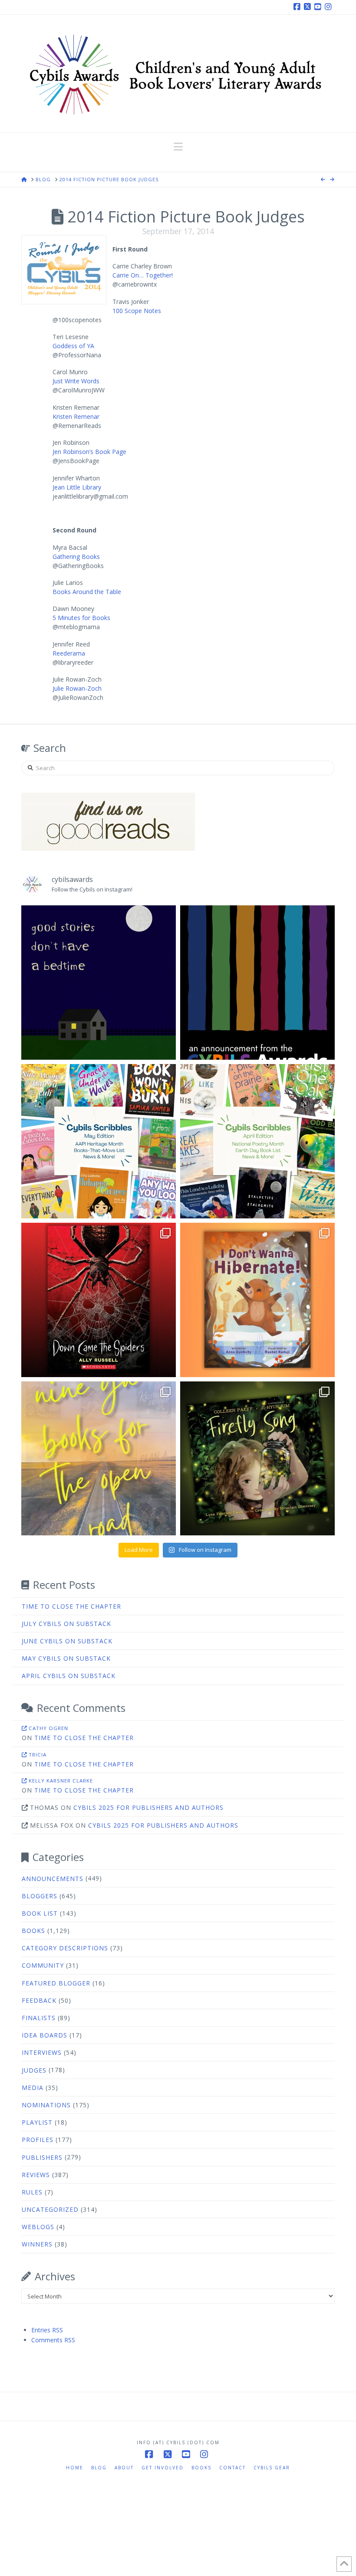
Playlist (37, 2122)
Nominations (46, 2105)
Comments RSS (53, 2340)
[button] (178, 147)
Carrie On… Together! (143, 275)
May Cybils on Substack (66, 1658)
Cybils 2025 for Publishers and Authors (148, 1807)
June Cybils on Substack (67, 1641)
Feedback (39, 2000)
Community (43, 1965)
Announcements (53, 1879)
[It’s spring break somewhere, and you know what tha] (99, 1459)
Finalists (39, 2018)
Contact (232, 2468)
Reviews (36, 2175)
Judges (34, 2070)
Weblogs (38, 2227)
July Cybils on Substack (66, 1624)
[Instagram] (330, 7)
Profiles (38, 2140)
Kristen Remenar (76, 416)
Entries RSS (47, 2330)
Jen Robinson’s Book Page (89, 452)
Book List (40, 1913)
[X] (309, 7)
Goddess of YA (73, 346)
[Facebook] (298, 7)
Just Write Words (76, 381)
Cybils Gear (272, 2468)
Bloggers (40, 1896)
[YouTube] (319, 7)
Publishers (42, 2157)
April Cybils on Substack (69, 1676)
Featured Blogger (56, 1983)
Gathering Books (76, 557)
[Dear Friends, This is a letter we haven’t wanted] (257, 983)
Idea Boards (44, 2035)
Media (33, 2088)
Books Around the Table (87, 592)
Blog (99, 2468)
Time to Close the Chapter (71, 1606)
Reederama (69, 653)
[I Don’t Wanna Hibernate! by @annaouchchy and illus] (257, 1300)
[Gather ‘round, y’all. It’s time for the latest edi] (257, 1141)
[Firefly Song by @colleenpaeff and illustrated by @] (257, 1459)
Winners (37, 2244)
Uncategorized (50, 2209)
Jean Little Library (77, 487)
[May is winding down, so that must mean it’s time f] (99, 1141)
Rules (32, 2192)
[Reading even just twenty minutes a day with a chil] (99, 983)
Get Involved (163, 2468)
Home (75, 2468)
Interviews (42, 2052)
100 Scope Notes (137, 311)
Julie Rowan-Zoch (77, 688)
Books (33, 1931)
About (124, 2468)
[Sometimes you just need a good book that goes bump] (99, 1300)
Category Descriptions (65, 1948)
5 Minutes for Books (81, 618)
